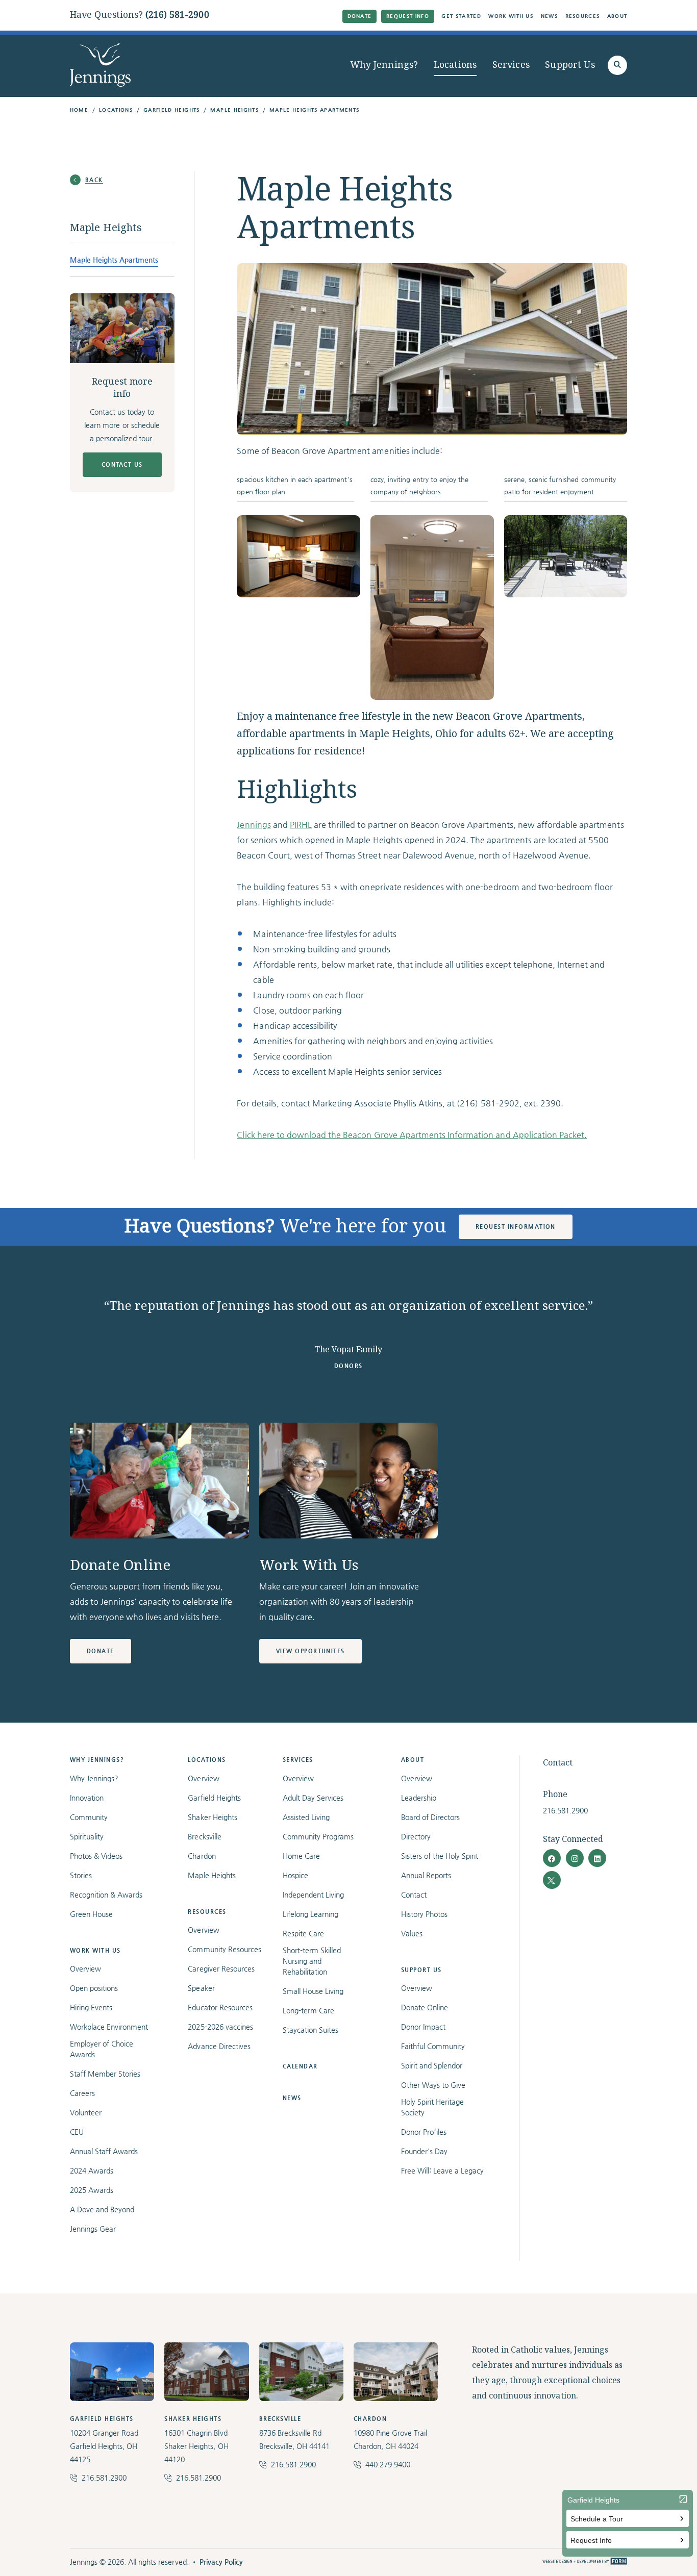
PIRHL (301, 825)
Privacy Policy (221, 2562)
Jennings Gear (93, 2229)
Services (511, 65)
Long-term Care (308, 2010)
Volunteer (86, 2112)
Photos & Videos (96, 1856)
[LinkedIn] (597, 1858)
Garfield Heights (172, 110)
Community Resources (225, 1949)
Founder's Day (424, 2151)
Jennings (254, 825)
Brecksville (204, 1836)
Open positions (94, 1988)
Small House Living (313, 1991)
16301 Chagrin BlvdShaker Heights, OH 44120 (196, 2446)
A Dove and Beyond (102, 2209)
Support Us (570, 65)
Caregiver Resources (221, 1968)
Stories (81, 1875)
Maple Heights (234, 110)
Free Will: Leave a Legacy (443, 2170)
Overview (85, 1968)
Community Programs (318, 1836)
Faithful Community (433, 2046)
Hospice (295, 1875)
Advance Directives (219, 2046)
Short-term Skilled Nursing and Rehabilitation (312, 1961)
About (617, 16)
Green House (91, 1914)
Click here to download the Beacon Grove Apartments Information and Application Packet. (412, 1135)
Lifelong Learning (310, 1914)
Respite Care (303, 1933)
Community (89, 1817)
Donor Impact (423, 2027)
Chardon (202, 1856)
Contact (414, 1895)
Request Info (408, 16)
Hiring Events (91, 2007)
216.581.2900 (565, 1810)
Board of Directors (431, 1817)
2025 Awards (92, 2190)
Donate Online (425, 2007)
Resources (583, 16)
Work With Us (511, 16)
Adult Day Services (313, 1798)
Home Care (301, 1856)
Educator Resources (220, 2007)
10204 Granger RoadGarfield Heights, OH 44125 (104, 2446)
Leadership (419, 1798)
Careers (82, 2093)
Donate (360, 16)
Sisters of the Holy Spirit (440, 1856)
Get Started (461, 16)
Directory (416, 1836)
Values (412, 1933)
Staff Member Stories (105, 2074)
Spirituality (87, 1836)
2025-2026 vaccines (220, 2027)
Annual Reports (426, 1875)
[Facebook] (552, 1858)
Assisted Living (306, 1817)
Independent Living (314, 1895)
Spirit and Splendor (432, 2065)
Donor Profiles (424, 2132)
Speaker (201, 1988)
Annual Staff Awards (104, 2151)
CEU (77, 2132)
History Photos (424, 1914)
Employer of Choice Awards (102, 2049)
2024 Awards (92, 2170)
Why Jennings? (384, 65)
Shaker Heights (212, 1817)
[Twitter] (552, 1880)
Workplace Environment (109, 2027)
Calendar (300, 2066)
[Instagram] (575, 1858)
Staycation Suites (310, 2030)
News (549, 16)
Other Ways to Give (433, 2085)
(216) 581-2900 (177, 15)
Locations (455, 65)
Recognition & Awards (106, 1895)
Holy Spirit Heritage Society (433, 2107)
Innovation (87, 1798)
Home (79, 110)
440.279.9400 (388, 2464)
